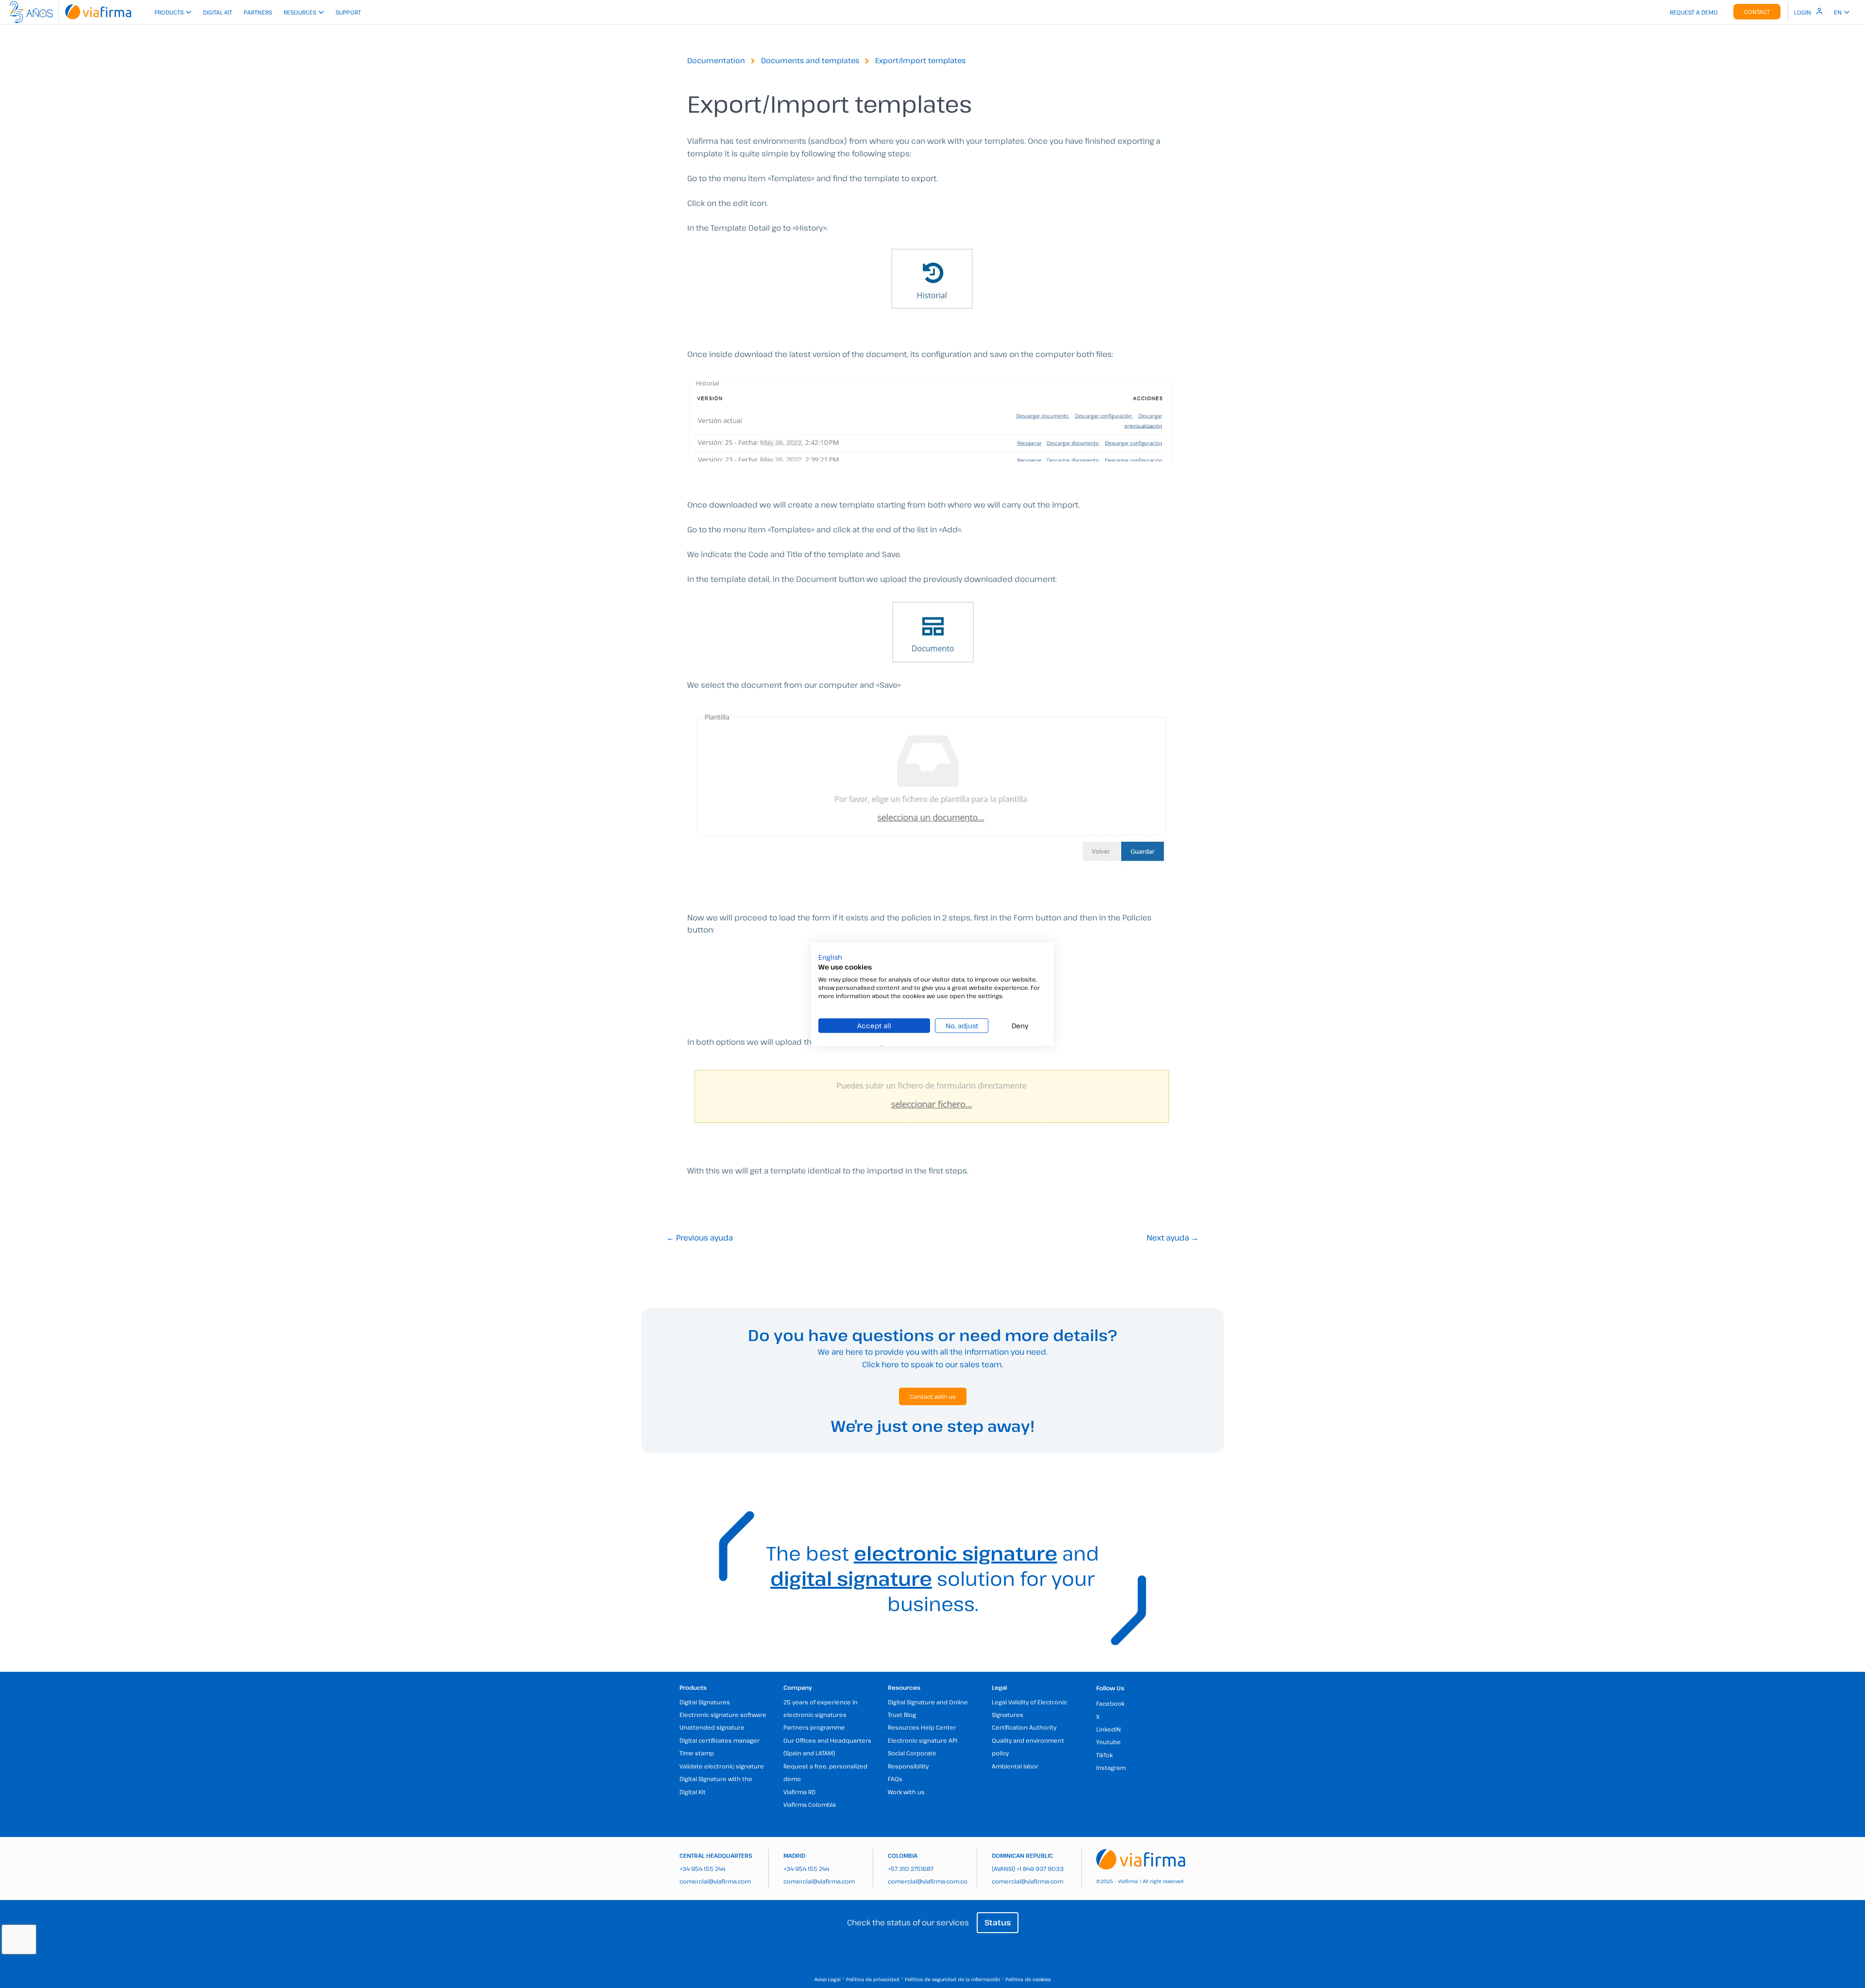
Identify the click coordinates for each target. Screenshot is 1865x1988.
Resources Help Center (922, 1727)
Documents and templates (810, 60)
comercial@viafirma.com (715, 1881)
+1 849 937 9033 (1040, 1869)
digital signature (851, 1578)
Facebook (1110, 1703)
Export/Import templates (920, 60)
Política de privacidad (873, 1979)
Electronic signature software (723, 1715)
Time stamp (697, 1753)
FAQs (895, 1779)
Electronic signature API (923, 1740)
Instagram (1111, 1767)
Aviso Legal (828, 1979)
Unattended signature (712, 1727)
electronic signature (956, 1553)
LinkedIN (1109, 1729)
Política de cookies (1028, 1979)
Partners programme (814, 1727)
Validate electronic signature (722, 1766)
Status (998, 1922)
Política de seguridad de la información (952, 1979)
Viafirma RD (799, 1792)
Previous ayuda (700, 1238)
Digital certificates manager (720, 1740)
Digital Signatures (705, 1702)
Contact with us (933, 1396)
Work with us (906, 1792)
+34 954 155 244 (702, 1869)
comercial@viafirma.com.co (928, 1881)
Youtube (1109, 1742)
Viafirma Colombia (810, 1804)
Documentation (716, 60)
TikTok (1104, 1755)
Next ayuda (1173, 1238)
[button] (830, 957)
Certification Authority (1024, 1727)
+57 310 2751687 (911, 1869)
